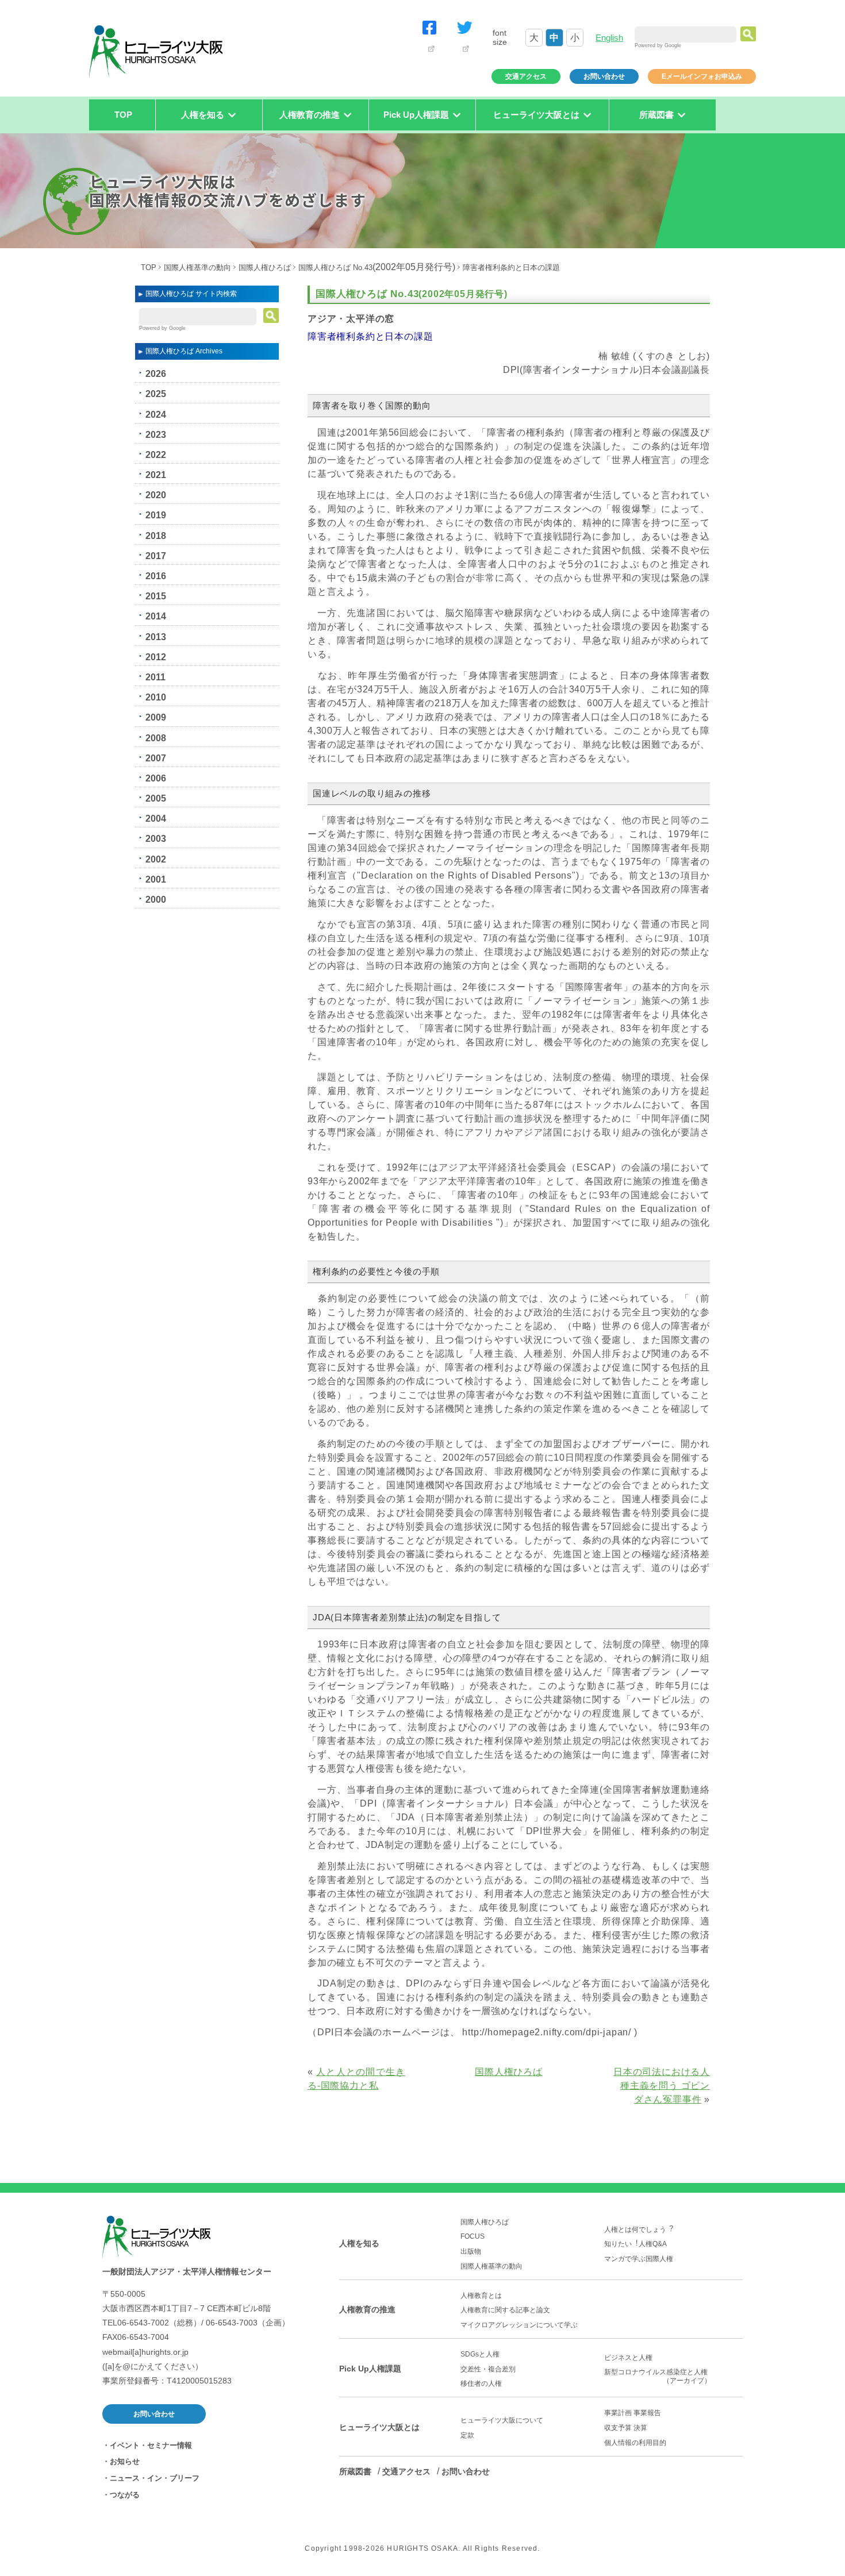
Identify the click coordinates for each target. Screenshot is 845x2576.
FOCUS (473, 2236)
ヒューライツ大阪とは (379, 2427)
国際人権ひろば (265, 267)
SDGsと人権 (480, 2354)
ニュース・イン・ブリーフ (155, 2478)
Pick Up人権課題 (370, 2369)
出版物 (471, 2251)
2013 (156, 637)
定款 (467, 2435)
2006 (156, 778)
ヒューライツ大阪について (502, 2420)
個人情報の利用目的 (635, 2443)
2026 (156, 374)
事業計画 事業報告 (633, 2413)
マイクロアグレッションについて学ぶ (519, 2325)
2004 (156, 819)
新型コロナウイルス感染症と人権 (659, 2376)
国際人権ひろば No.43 (377, 267)
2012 (156, 657)
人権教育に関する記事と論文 (505, 2310)
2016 (156, 576)
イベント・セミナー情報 (151, 2445)
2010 (156, 697)
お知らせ (125, 2461)
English (609, 38)
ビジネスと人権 (628, 2358)
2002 (156, 859)
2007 (156, 758)
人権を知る (359, 2243)
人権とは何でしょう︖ (639, 2230)
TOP (123, 115)
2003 (156, 839)
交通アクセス (526, 76)
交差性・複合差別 (488, 2369)
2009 (156, 717)
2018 (156, 536)
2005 (156, 798)
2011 (155, 677)
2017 (156, 556)
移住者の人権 (481, 2384)
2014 (156, 616)
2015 (156, 596)
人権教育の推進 (367, 2309)
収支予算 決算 (626, 2428)
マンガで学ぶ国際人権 (639, 2259)
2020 (156, 495)
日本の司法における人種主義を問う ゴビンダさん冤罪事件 (662, 2086)
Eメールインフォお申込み (702, 76)
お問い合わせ (604, 76)
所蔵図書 (355, 2471)
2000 (156, 900)
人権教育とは (481, 2296)
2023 (156, 435)
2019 (156, 515)
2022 (156, 455)
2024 (156, 415)
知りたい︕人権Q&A (635, 2244)
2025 (156, 394)
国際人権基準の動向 (197, 267)
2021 (156, 475)
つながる (125, 2495)
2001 (156, 879)
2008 (156, 738)
